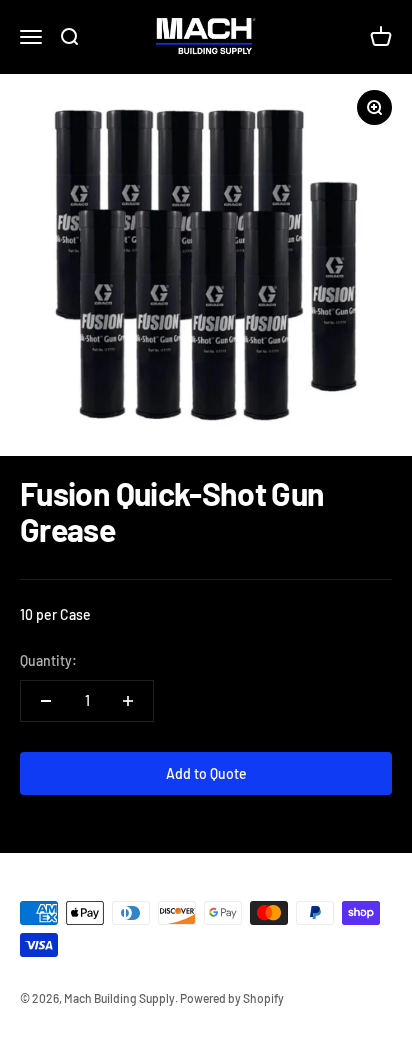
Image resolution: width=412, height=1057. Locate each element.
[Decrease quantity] (46, 701)
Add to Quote (206, 773)
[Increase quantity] (128, 701)
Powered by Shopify (232, 998)
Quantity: (48, 660)
